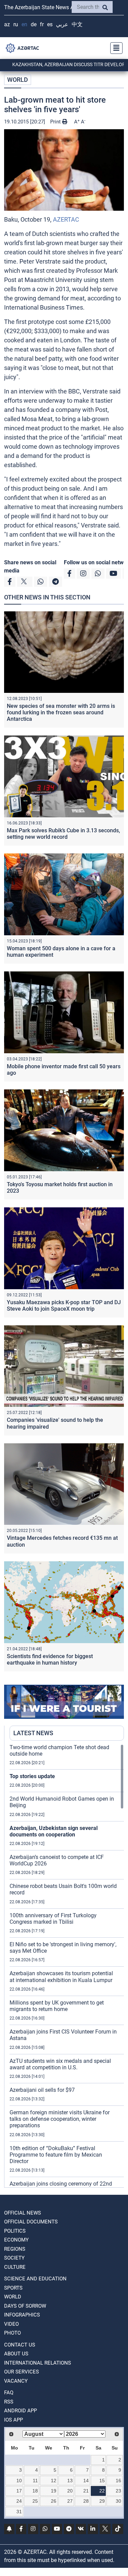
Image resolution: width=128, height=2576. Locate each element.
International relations (38, 2363)
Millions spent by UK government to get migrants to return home (57, 2006)
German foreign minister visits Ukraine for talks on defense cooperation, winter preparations (60, 2119)
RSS (9, 2402)
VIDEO (11, 2324)
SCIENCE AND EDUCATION (35, 2279)
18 (35, 2491)
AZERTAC (66, 219)
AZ (7, 24)
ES (50, 24)
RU (16, 24)
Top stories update (32, 1776)
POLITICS (15, 2231)
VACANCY (16, 2381)
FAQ (9, 2393)
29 (102, 2501)
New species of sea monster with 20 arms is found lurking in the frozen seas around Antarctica (61, 712)
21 (86, 2491)
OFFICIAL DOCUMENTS (31, 2222)
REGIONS (15, 2249)
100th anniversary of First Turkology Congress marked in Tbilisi (53, 1919)
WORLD (18, 80)
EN (24, 24)
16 (118, 2481)
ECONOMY (16, 2240)
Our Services (22, 2372)
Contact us (20, 2345)
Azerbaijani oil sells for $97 (42, 2090)
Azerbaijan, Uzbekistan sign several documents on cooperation (54, 1831)
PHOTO (12, 2333)
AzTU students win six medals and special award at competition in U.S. (60, 2064)
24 (19, 2501)
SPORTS (13, 2288)
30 (118, 2501)
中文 (77, 24)
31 (19, 2512)
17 (19, 2491)
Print (56, 122)
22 (102, 2491)
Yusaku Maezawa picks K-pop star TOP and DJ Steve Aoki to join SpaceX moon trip (64, 1306)
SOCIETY (14, 2258)
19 (54, 2491)
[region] (67, 1966)
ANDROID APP (20, 2411)
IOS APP (13, 2420)
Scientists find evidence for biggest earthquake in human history (50, 1659)
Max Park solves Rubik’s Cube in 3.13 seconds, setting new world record (63, 834)
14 (86, 2481)
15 (102, 2481)
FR (42, 24)
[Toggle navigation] (114, 48)
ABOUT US (16, 2354)
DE (34, 24)
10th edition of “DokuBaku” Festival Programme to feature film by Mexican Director (56, 2155)
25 (35, 2501)
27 (70, 2501)
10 (19, 2481)
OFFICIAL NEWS (23, 2213)
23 (118, 2491)
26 (54, 2501)
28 (86, 2501)
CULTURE (15, 2267)
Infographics (22, 2315)
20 (70, 2491)
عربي (62, 24)
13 (70, 2481)
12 (54, 2481)
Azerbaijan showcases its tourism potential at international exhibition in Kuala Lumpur (61, 1977)
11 (35, 2481)
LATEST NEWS (33, 1733)
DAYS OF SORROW (25, 2306)
